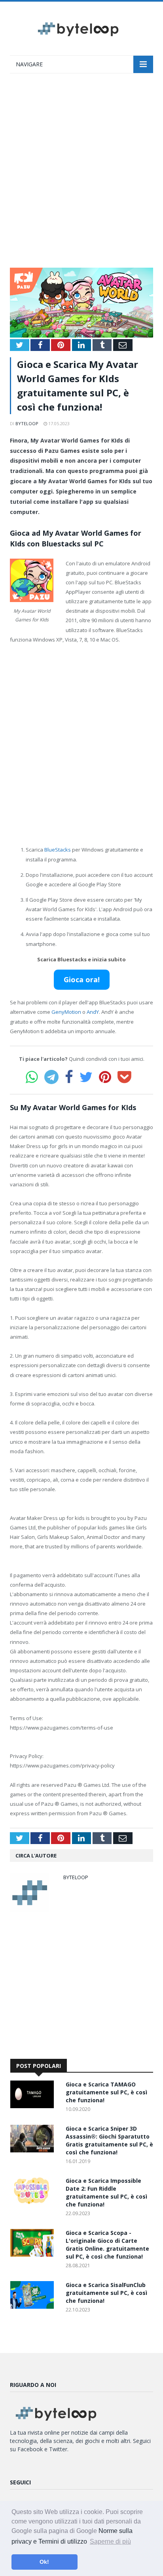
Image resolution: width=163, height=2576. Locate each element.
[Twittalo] (86, 1077)
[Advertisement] (81, 174)
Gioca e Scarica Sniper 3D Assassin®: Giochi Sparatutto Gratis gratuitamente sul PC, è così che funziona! (109, 2140)
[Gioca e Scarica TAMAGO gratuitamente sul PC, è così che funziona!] (34, 2106)
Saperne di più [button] (110, 2541)
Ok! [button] (44, 2562)
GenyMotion (66, 1012)
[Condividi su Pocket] (124, 1077)
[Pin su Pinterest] (105, 1077)
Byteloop (27, 423)
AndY (93, 1012)
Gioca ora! (82, 979)
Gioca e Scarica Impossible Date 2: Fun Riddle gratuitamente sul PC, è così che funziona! (106, 2192)
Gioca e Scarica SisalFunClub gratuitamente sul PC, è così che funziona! (106, 2293)
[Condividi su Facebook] (69, 1077)
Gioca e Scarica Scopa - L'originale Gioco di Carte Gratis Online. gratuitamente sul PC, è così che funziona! (107, 2245)
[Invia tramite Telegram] (51, 1077)
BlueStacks (58, 850)
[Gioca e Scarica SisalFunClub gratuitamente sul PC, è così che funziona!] (34, 2307)
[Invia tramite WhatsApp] (32, 1077)
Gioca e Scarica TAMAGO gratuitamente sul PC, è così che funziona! (106, 2092)
